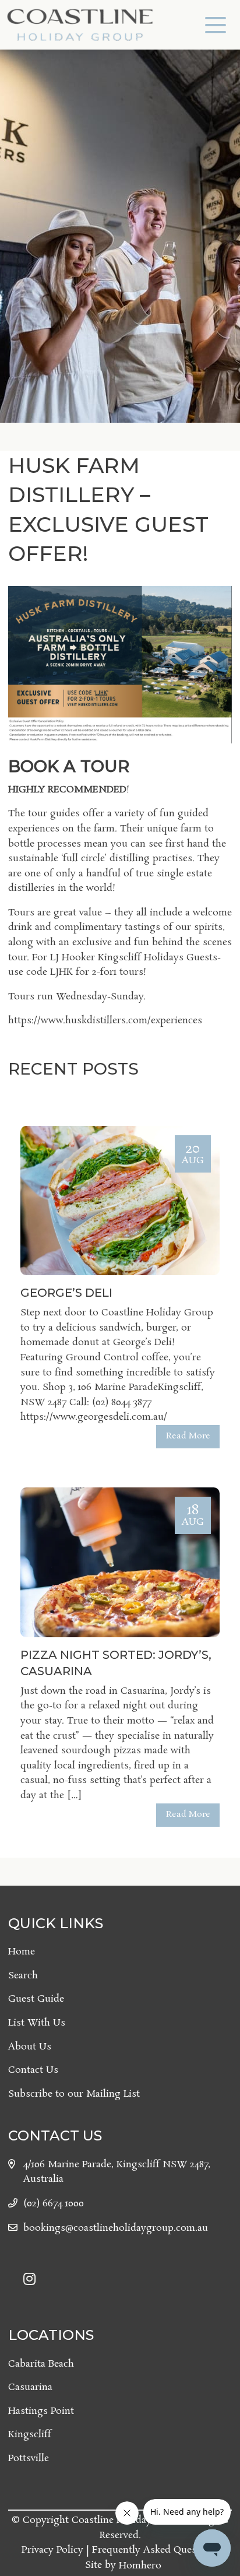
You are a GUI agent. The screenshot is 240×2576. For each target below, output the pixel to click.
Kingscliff (30, 2435)
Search (23, 1976)
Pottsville (29, 2459)
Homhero (140, 2566)
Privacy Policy (52, 2550)
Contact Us (33, 2070)
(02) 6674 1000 (54, 2204)
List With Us (37, 2023)
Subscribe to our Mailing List (74, 2094)
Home (22, 1952)
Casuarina (30, 2387)
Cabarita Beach (41, 2364)
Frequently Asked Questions (156, 2550)
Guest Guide (36, 1999)
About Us (30, 2047)
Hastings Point (41, 2411)
